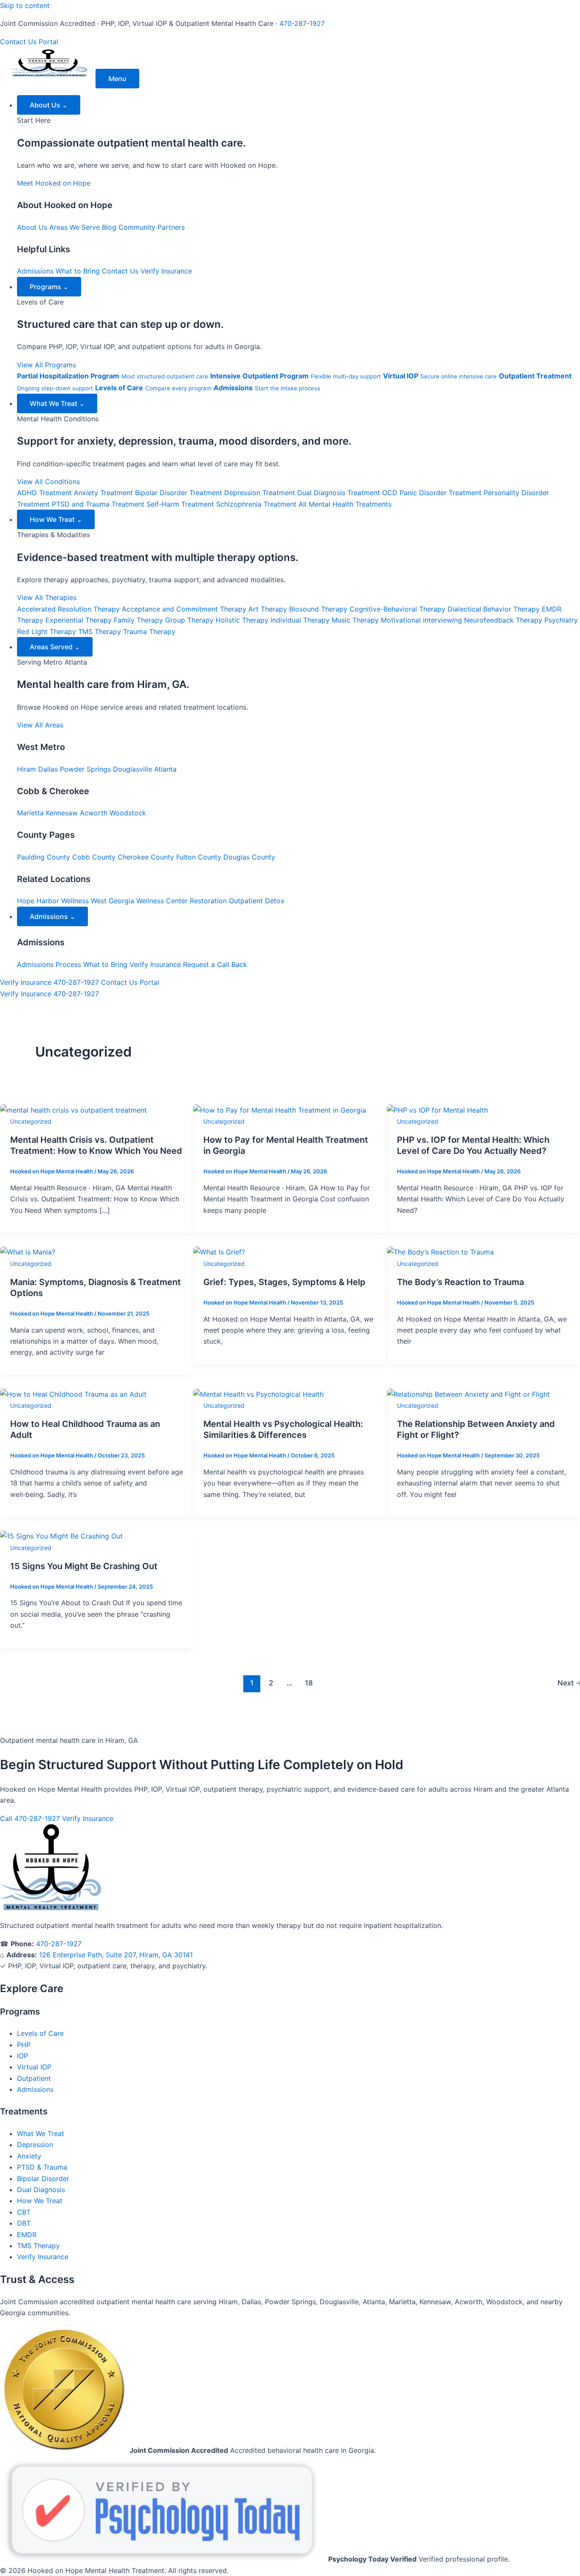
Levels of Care (40, 2033)
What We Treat (57, 403)
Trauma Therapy (149, 631)
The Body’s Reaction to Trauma (460, 1282)
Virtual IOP (34, 2067)
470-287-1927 (302, 23)
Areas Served (55, 647)
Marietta (30, 813)
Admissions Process (49, 964)
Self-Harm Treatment (180, 504)
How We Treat (56, 519)
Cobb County (94, 857)
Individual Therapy (300, 620)
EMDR (27, 2235)
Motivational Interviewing (421, 620)
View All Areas (40, 725)
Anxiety (29, 2156)
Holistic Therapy (242, 620)
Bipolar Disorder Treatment (179, 493)
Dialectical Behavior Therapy (494, 609)
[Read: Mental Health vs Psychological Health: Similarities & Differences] (258, 1394)
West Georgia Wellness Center (139, 901)
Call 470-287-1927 (30, 1818)
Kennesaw (62, 813)
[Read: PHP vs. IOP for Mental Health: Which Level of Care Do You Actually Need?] (437, 1110)
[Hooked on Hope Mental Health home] (48, 79)
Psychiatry (561, 620)
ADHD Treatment (44, 493)
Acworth (94, 813)
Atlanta (165, 769)
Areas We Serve (75, 227)
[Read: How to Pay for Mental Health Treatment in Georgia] (280, 1110)
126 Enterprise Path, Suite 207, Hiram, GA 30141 (116, 1955)
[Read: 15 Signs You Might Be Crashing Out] (61, 1536)
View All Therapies (47, 597)
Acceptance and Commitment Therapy (184, 609)
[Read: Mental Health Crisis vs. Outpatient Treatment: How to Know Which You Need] (73, 1110)
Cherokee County (146, 857)
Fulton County (199, 857)
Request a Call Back (215, 964)
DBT (24, 2223)
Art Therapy (268, 609)
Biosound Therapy (318, 609)
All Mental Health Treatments (345, 504)
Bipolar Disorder (43, 2179)
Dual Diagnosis (41, 2190)
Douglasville (132, 769)
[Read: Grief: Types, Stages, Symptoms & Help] (219, 1252)
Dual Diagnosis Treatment (339, 493)
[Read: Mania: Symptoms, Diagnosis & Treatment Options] (28, 1252)
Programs (49, 287)
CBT (24, 2212)
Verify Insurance (166, 271)
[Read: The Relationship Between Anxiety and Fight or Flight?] (468, 1394)
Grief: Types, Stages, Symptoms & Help (284, 1282)
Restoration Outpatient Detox (237, 901)
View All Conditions (48, 482)
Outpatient (34, 2078)
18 (309, 1683)
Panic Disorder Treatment (441, 493)
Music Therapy (355, 620)
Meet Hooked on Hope (54, 183)
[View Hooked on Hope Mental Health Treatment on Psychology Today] (164, 2559)
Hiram (27, 769)
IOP (23, 2056)
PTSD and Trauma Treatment (98, 504)
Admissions (35, 271)
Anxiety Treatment (103, 493)
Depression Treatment (260, 493)
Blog (109, 227)
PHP (24, 2045)
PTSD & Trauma (42, 2167)
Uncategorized (31, 1121)
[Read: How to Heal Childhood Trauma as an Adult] (73, 1394)
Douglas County (249, 857)
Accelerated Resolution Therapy (68, 609)
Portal (48, 42)
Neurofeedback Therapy (503, 620)
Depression (35, 2145)
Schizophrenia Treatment (256, 504)
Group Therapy (189, 620)
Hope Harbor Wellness (53, 901)
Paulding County (44, 857)
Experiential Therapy (79, 620)
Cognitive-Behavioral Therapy (397, 609)
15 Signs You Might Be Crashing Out (84, 1566)
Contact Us (18, 42)
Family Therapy (138, 620)
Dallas (48, 769)
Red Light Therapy (46, 631)
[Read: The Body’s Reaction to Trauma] (440, 1252)
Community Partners (152, 227)
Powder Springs (85, 769)
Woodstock (128, 813)
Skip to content (25, 6)
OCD (390, 493)
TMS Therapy (100, 631)
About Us (49, 105)
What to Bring (78, 271)
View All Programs (46, 365)
